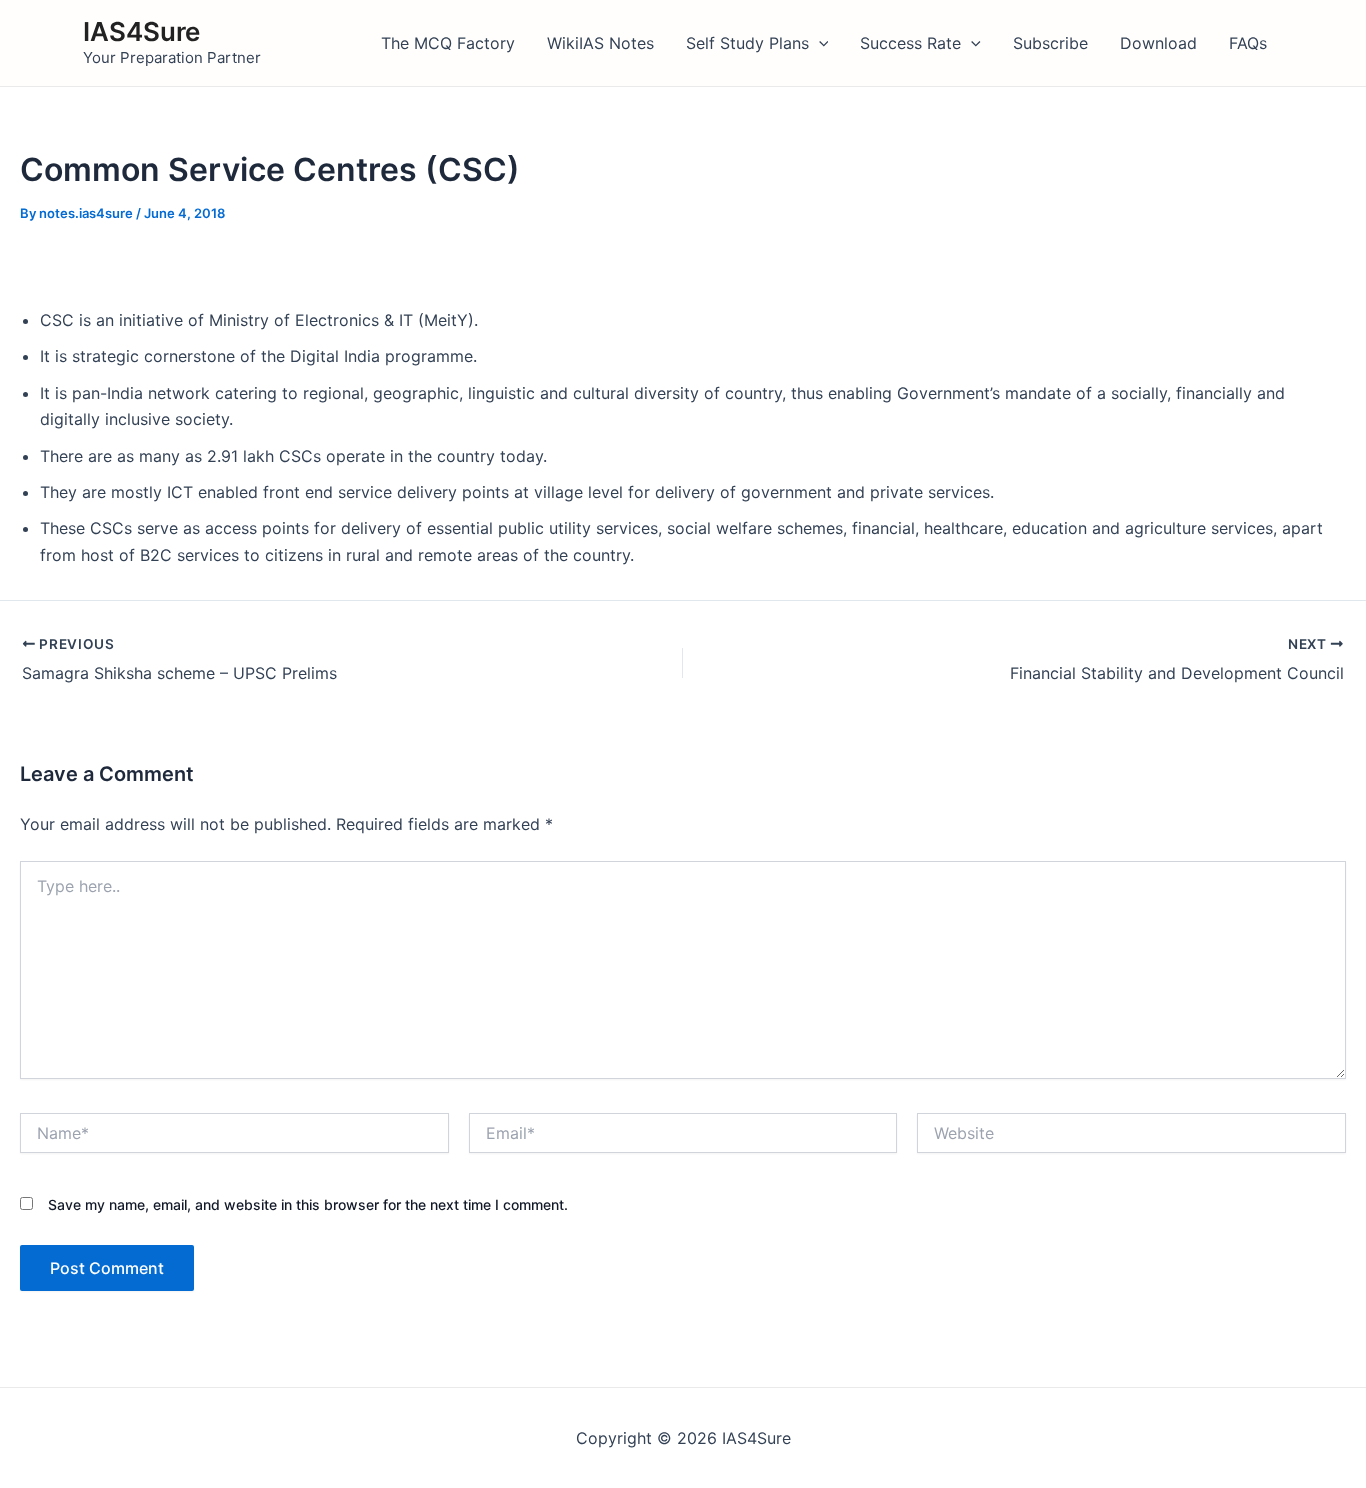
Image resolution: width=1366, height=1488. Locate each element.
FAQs (1248, 43)
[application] (819, 43)
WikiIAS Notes (600, 43)
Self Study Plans (747, 43)
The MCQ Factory (448, 43)
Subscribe (1050, 43)
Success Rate (910, 43)
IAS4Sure (141, 31)
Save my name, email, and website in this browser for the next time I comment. (308, 1204)
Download (1158, 43)
